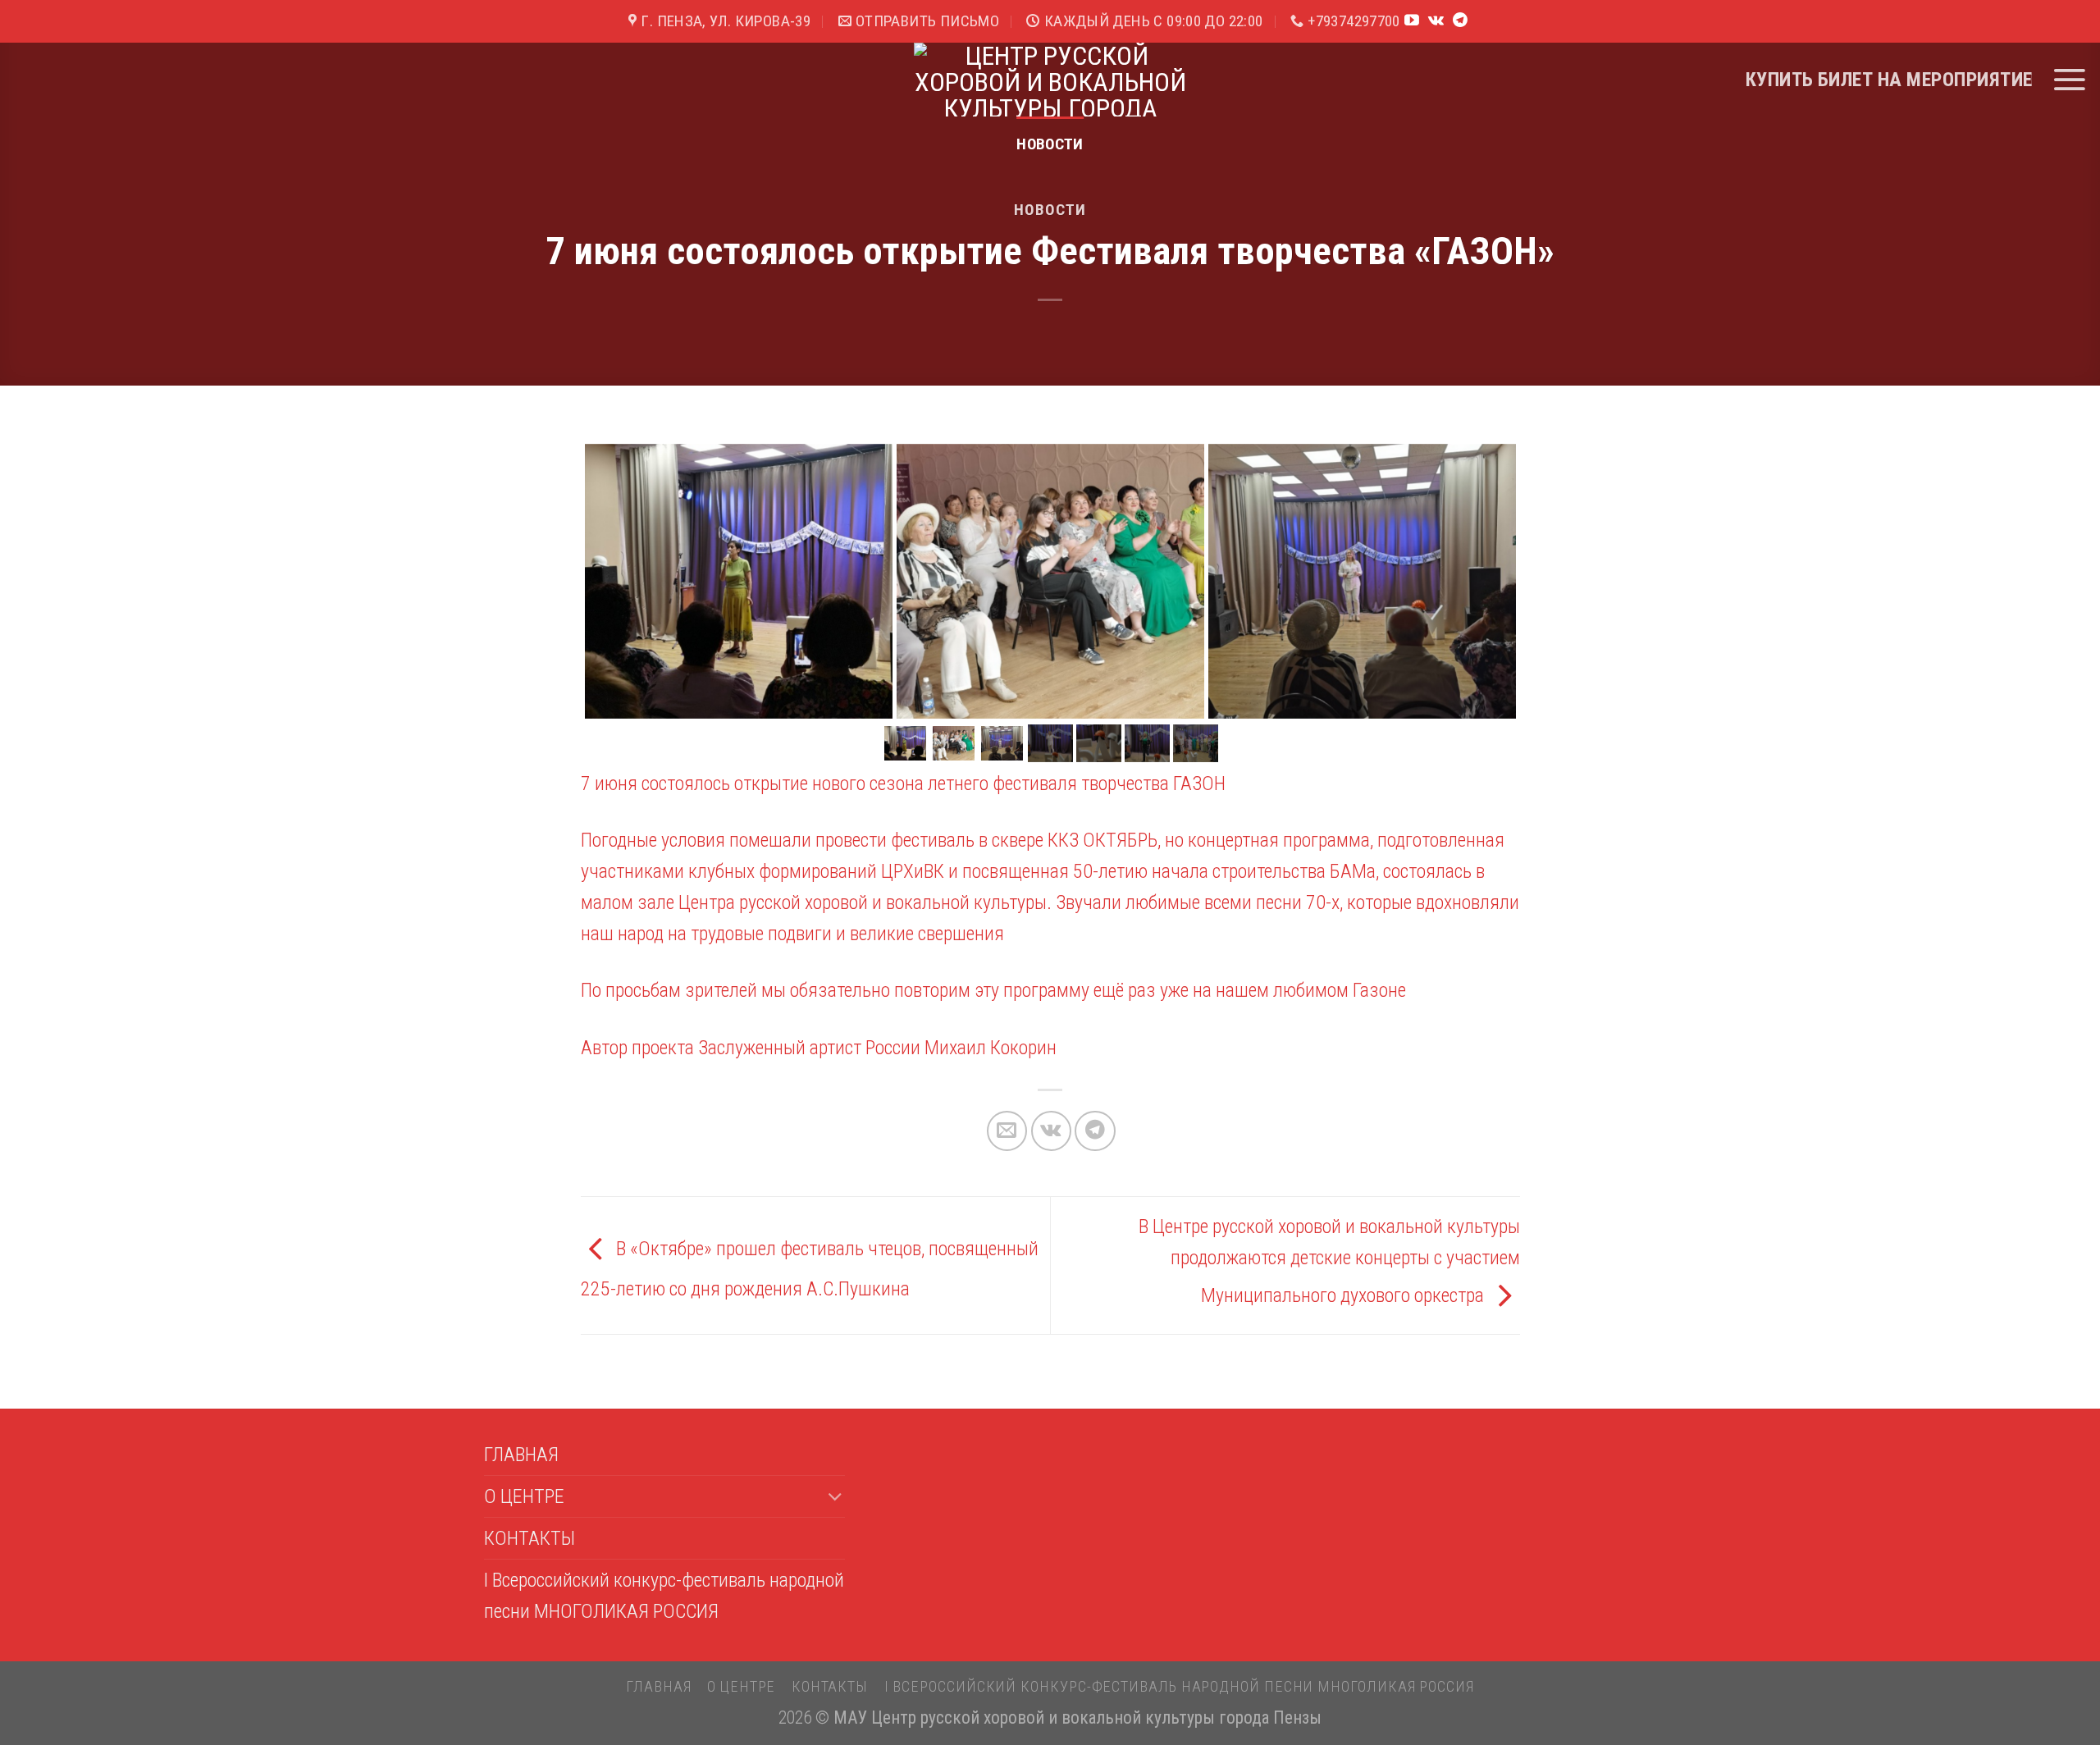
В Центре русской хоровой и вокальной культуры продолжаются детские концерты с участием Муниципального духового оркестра (1329, 1261)
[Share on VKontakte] (1051, 1131)
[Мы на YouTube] (1412, 21)
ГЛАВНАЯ (521, 1455)
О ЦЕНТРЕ (524, 1496)
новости (1050, 144)
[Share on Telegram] (1095, 1131)
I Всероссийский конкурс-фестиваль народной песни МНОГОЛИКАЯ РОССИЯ (664, 1596)
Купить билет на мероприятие (1889, 80)
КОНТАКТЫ (530, 1538)
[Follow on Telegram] (1460, 21)
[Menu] (2069, 80)
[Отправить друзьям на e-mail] (1007, 1131)
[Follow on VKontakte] (1436, 21)
